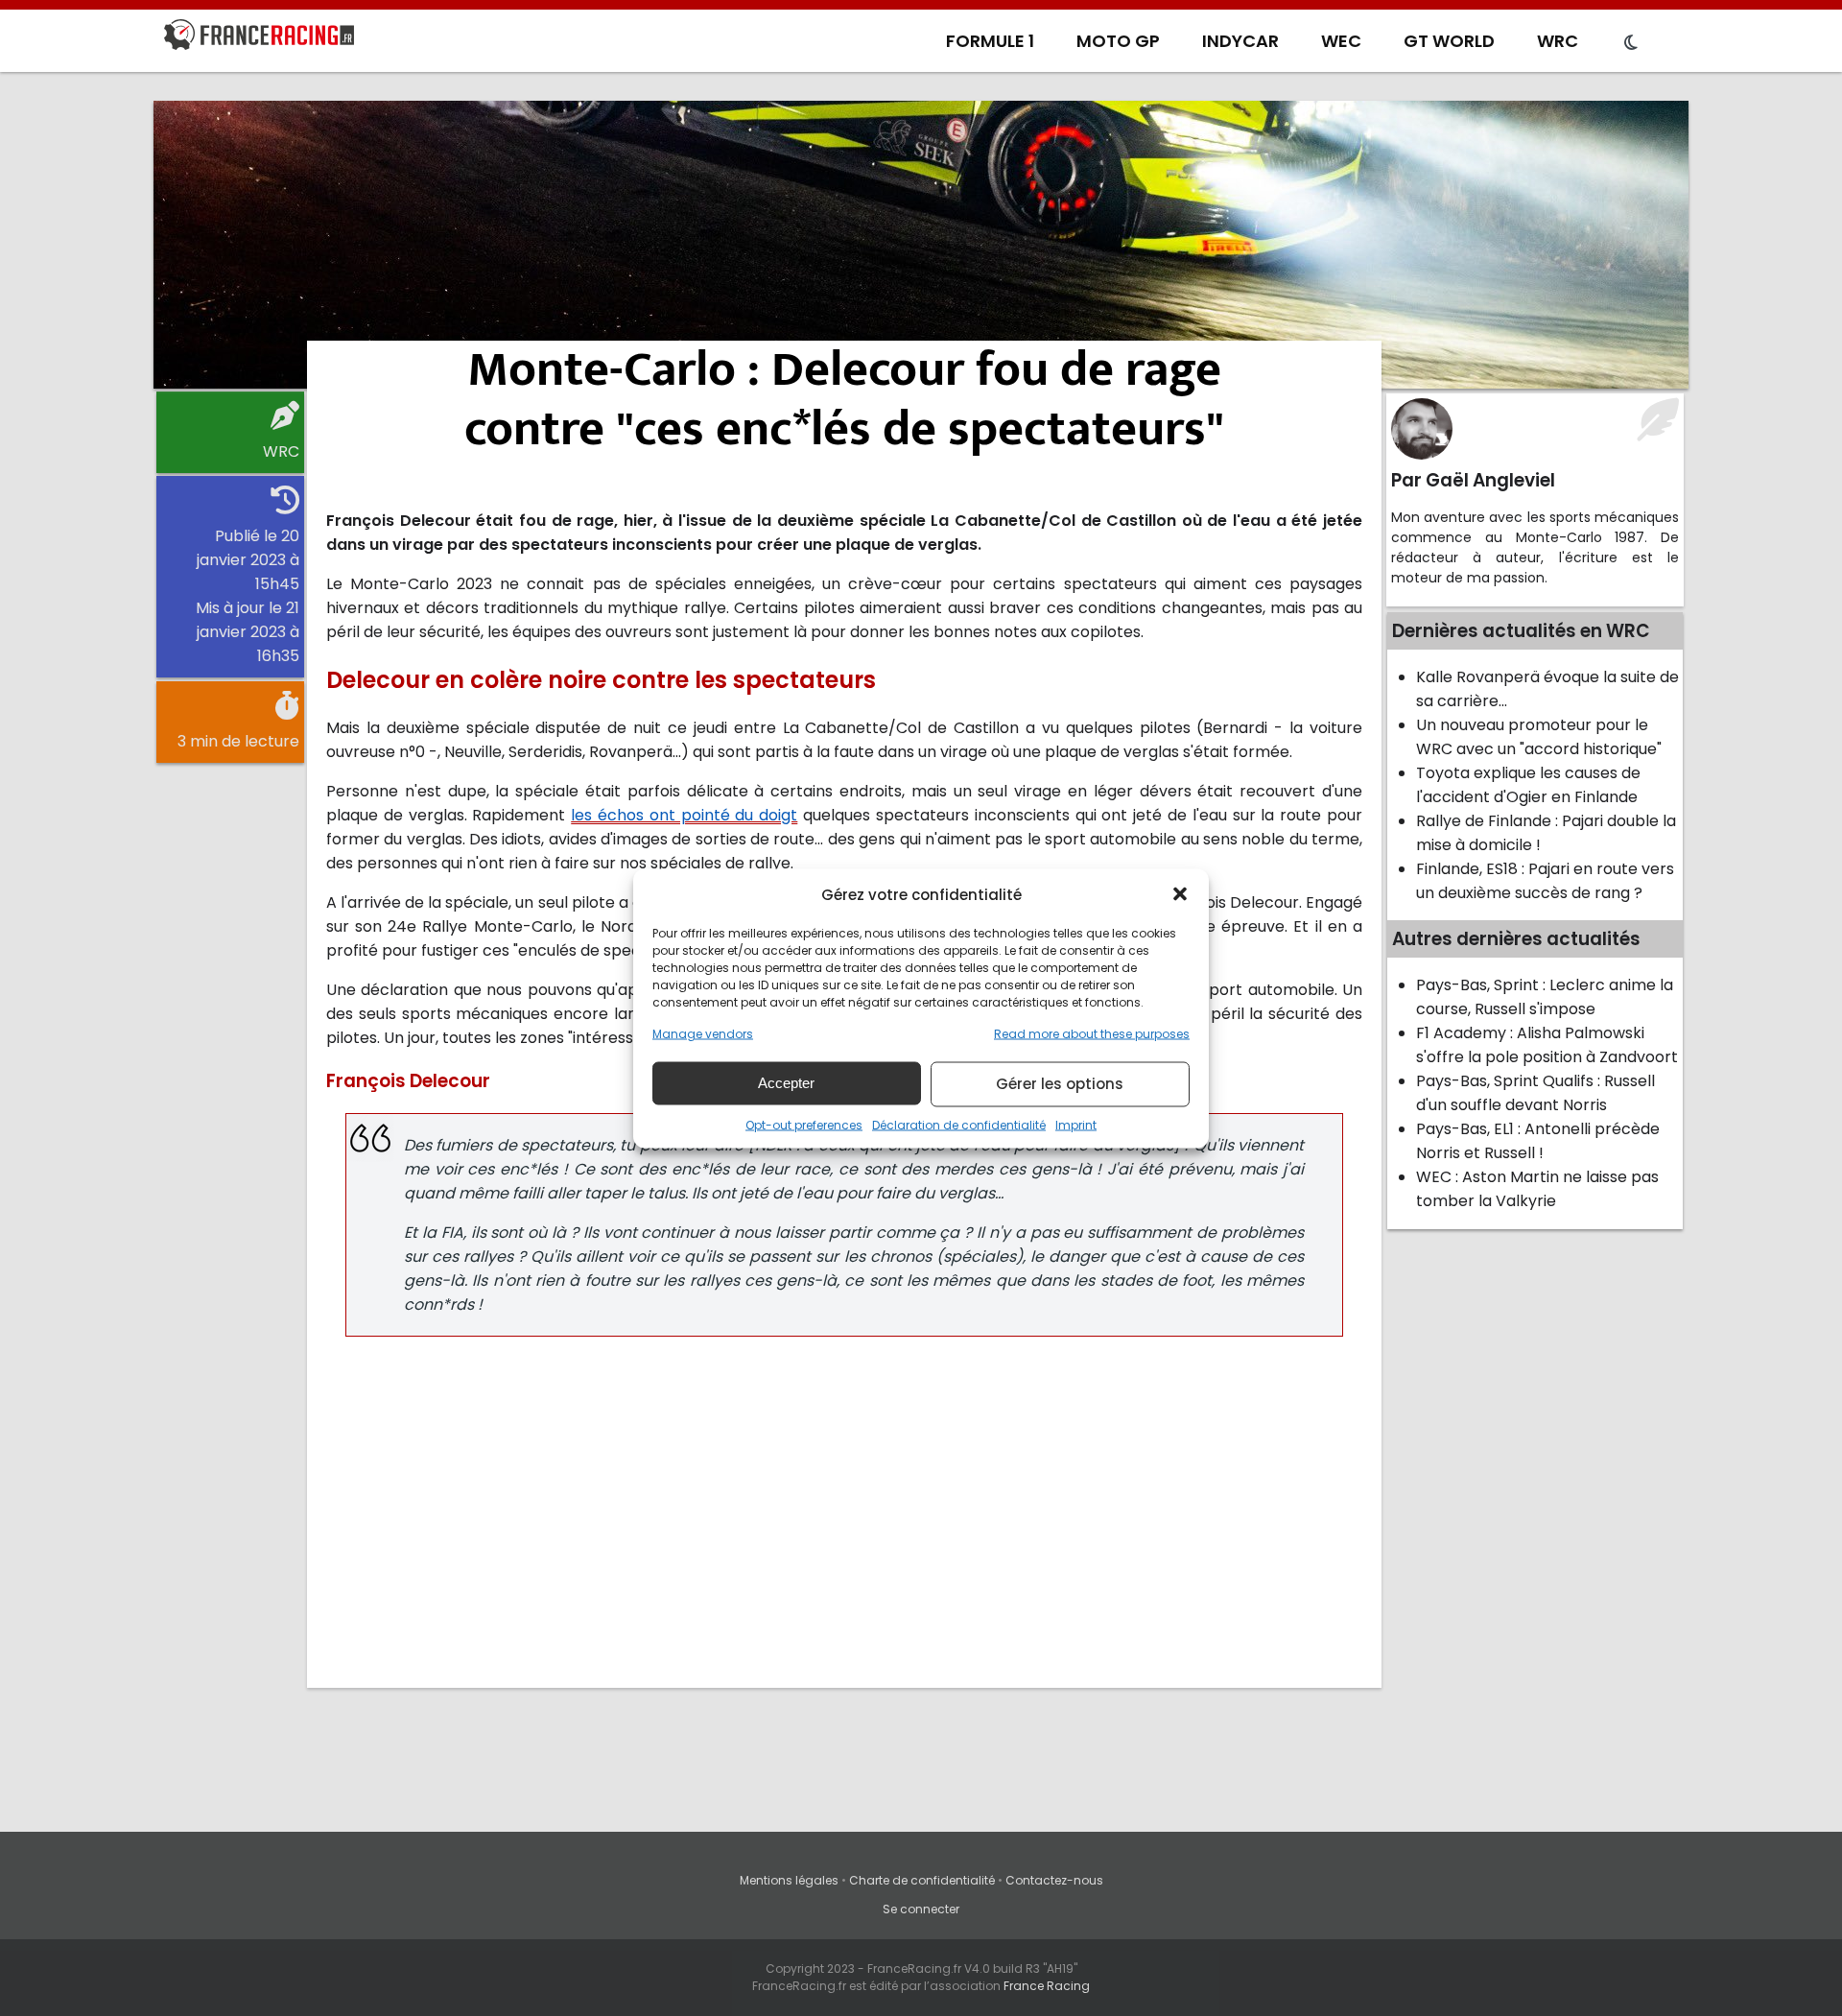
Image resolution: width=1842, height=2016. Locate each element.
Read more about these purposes (1092, 1033)
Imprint (1076, 1124)
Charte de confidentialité (922, 1880)
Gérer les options (1060, 1084)
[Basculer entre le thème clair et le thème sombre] (1631, 43)
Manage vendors (703, 1033)
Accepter (786, 1083)
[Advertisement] (921, 245)
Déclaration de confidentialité (959, 1124)
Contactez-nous (1054, 1880)
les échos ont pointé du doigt (684, 815)
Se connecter (921, 1909)
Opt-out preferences (804, 1124)
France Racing (1047, 1986)
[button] (1180, 894)
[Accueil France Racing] (259, 38)
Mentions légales (789, 1880)
